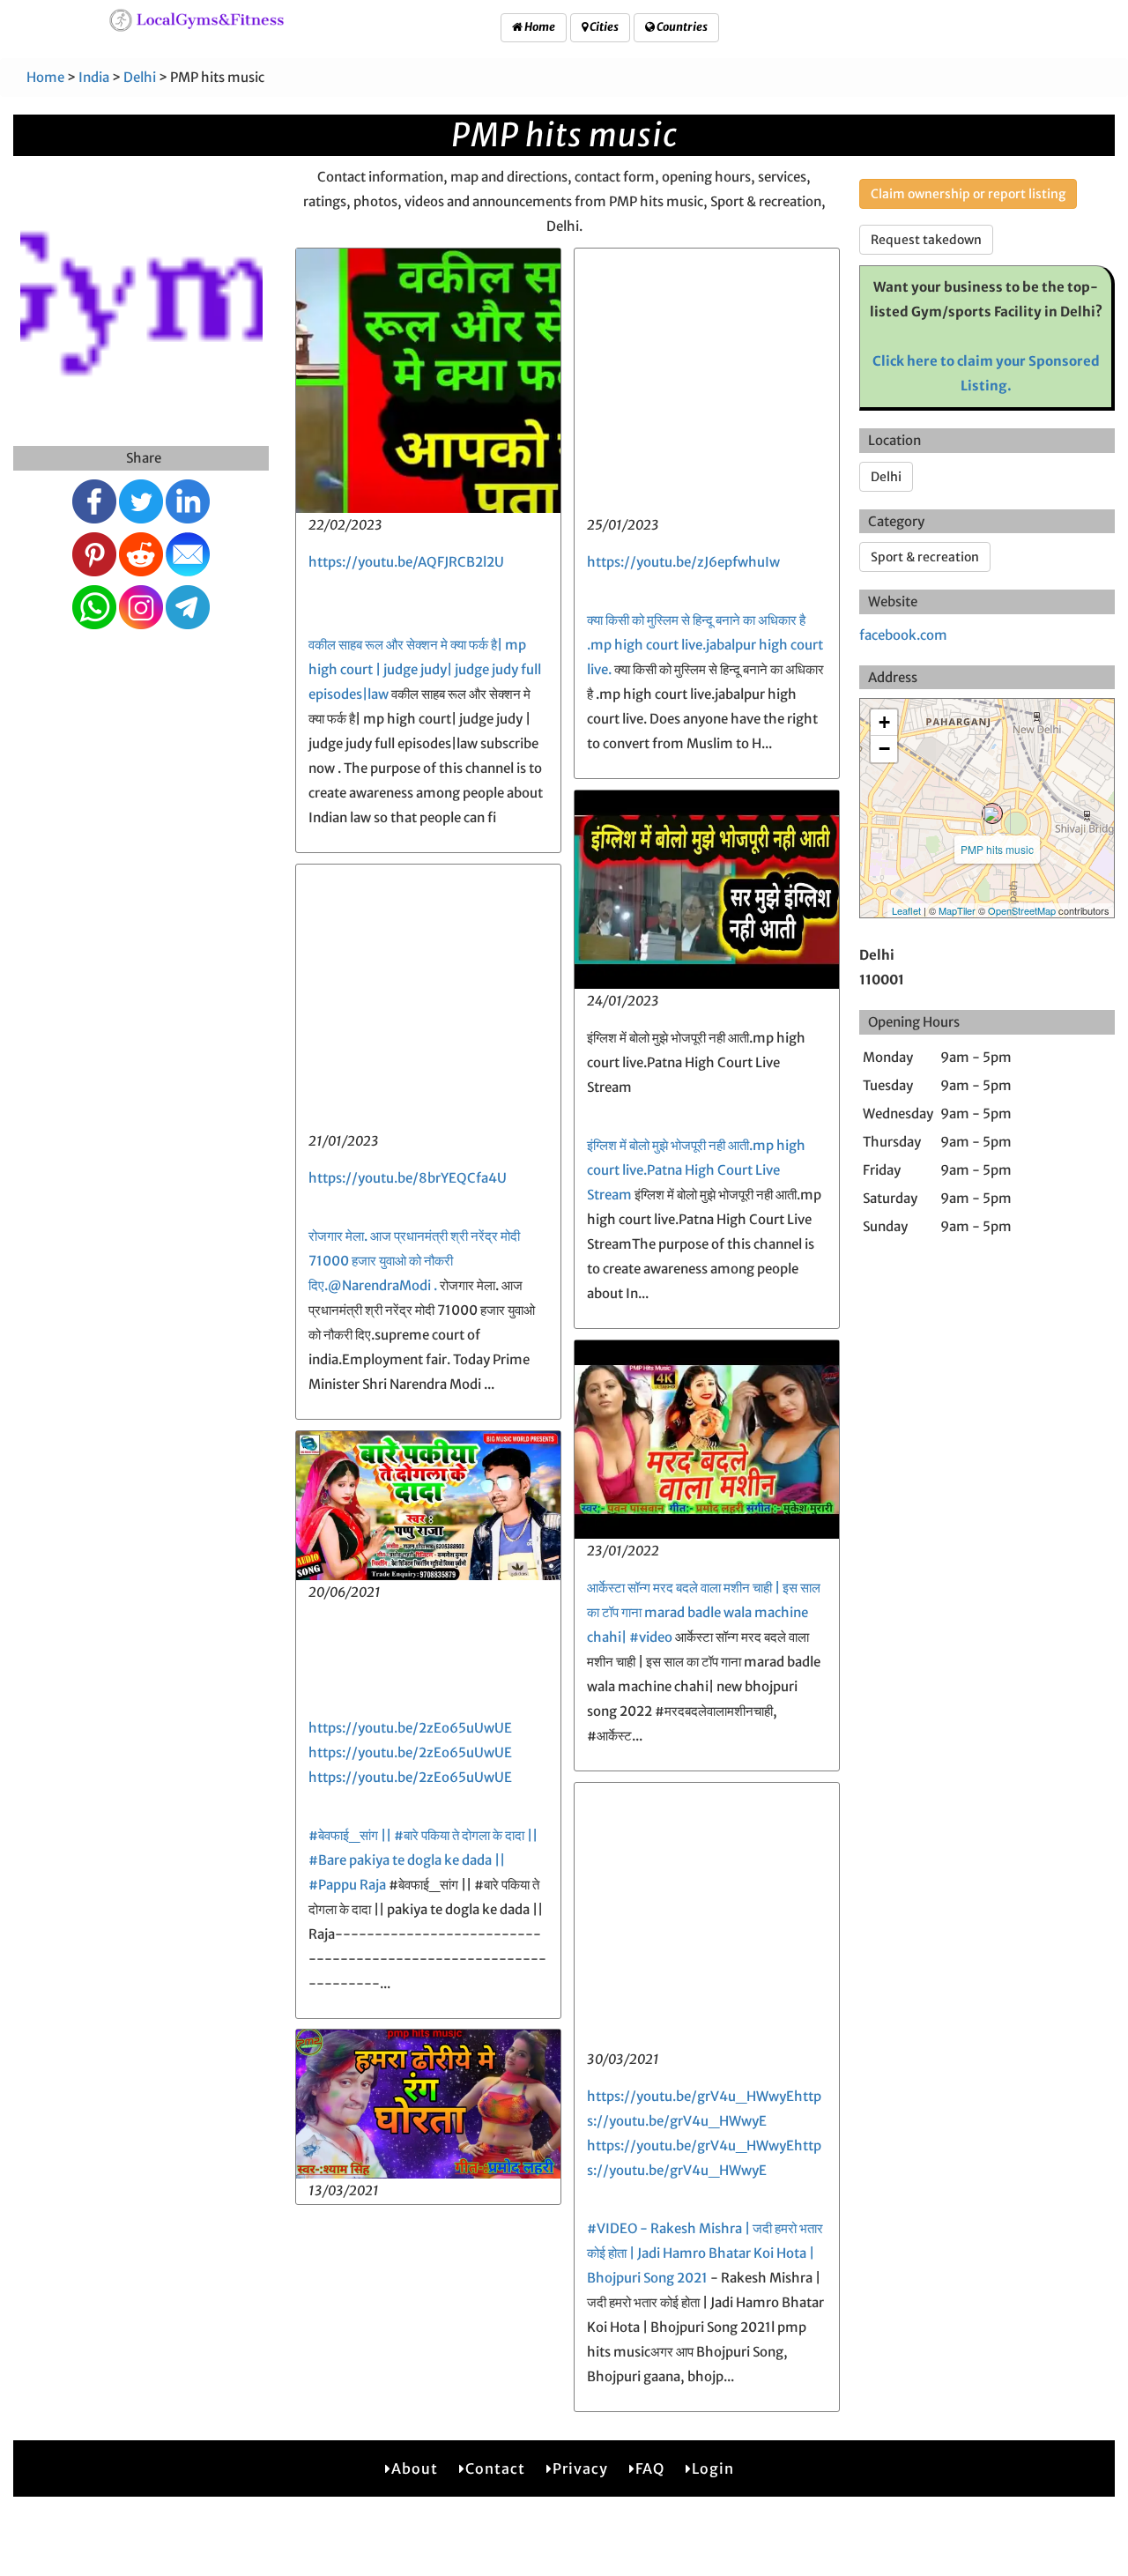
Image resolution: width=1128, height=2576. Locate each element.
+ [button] (884, 722)
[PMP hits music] (992, 813)
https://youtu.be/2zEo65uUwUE (410, 1728)
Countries (681, 27)
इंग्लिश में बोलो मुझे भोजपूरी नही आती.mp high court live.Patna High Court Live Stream (696, 1170)
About (415, 2468)
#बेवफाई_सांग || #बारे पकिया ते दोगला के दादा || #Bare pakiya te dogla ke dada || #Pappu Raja (423, 1860)
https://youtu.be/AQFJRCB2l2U (406, 562)
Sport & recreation (925, 557)
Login (713, 2468)
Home (539, 27)
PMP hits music (997, 849)
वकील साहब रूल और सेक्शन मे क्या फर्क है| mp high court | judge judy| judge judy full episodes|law (425, 669)
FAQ (650, 2468)
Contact (495, 2468)
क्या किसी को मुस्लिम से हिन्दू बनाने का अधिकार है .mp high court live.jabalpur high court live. (705, 645)
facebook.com (903, 635)
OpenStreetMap (1022, 910)
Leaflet (906, 910)
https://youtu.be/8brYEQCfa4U (408, 1178)
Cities (603, 27)
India (94, 77)
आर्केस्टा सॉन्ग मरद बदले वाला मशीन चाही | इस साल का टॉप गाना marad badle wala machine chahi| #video (704, 1612)
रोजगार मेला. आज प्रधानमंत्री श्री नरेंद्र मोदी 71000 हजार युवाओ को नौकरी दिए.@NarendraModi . (414, 1261)
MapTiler (957, 910)
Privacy (580, 2468)
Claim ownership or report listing (968, 194)
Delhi (140, 77)
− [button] (884, 749)
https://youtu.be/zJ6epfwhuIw (683, 562)
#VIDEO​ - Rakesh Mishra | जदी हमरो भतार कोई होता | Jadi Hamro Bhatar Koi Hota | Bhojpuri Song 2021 (705, 2253)
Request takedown (926, 240)
